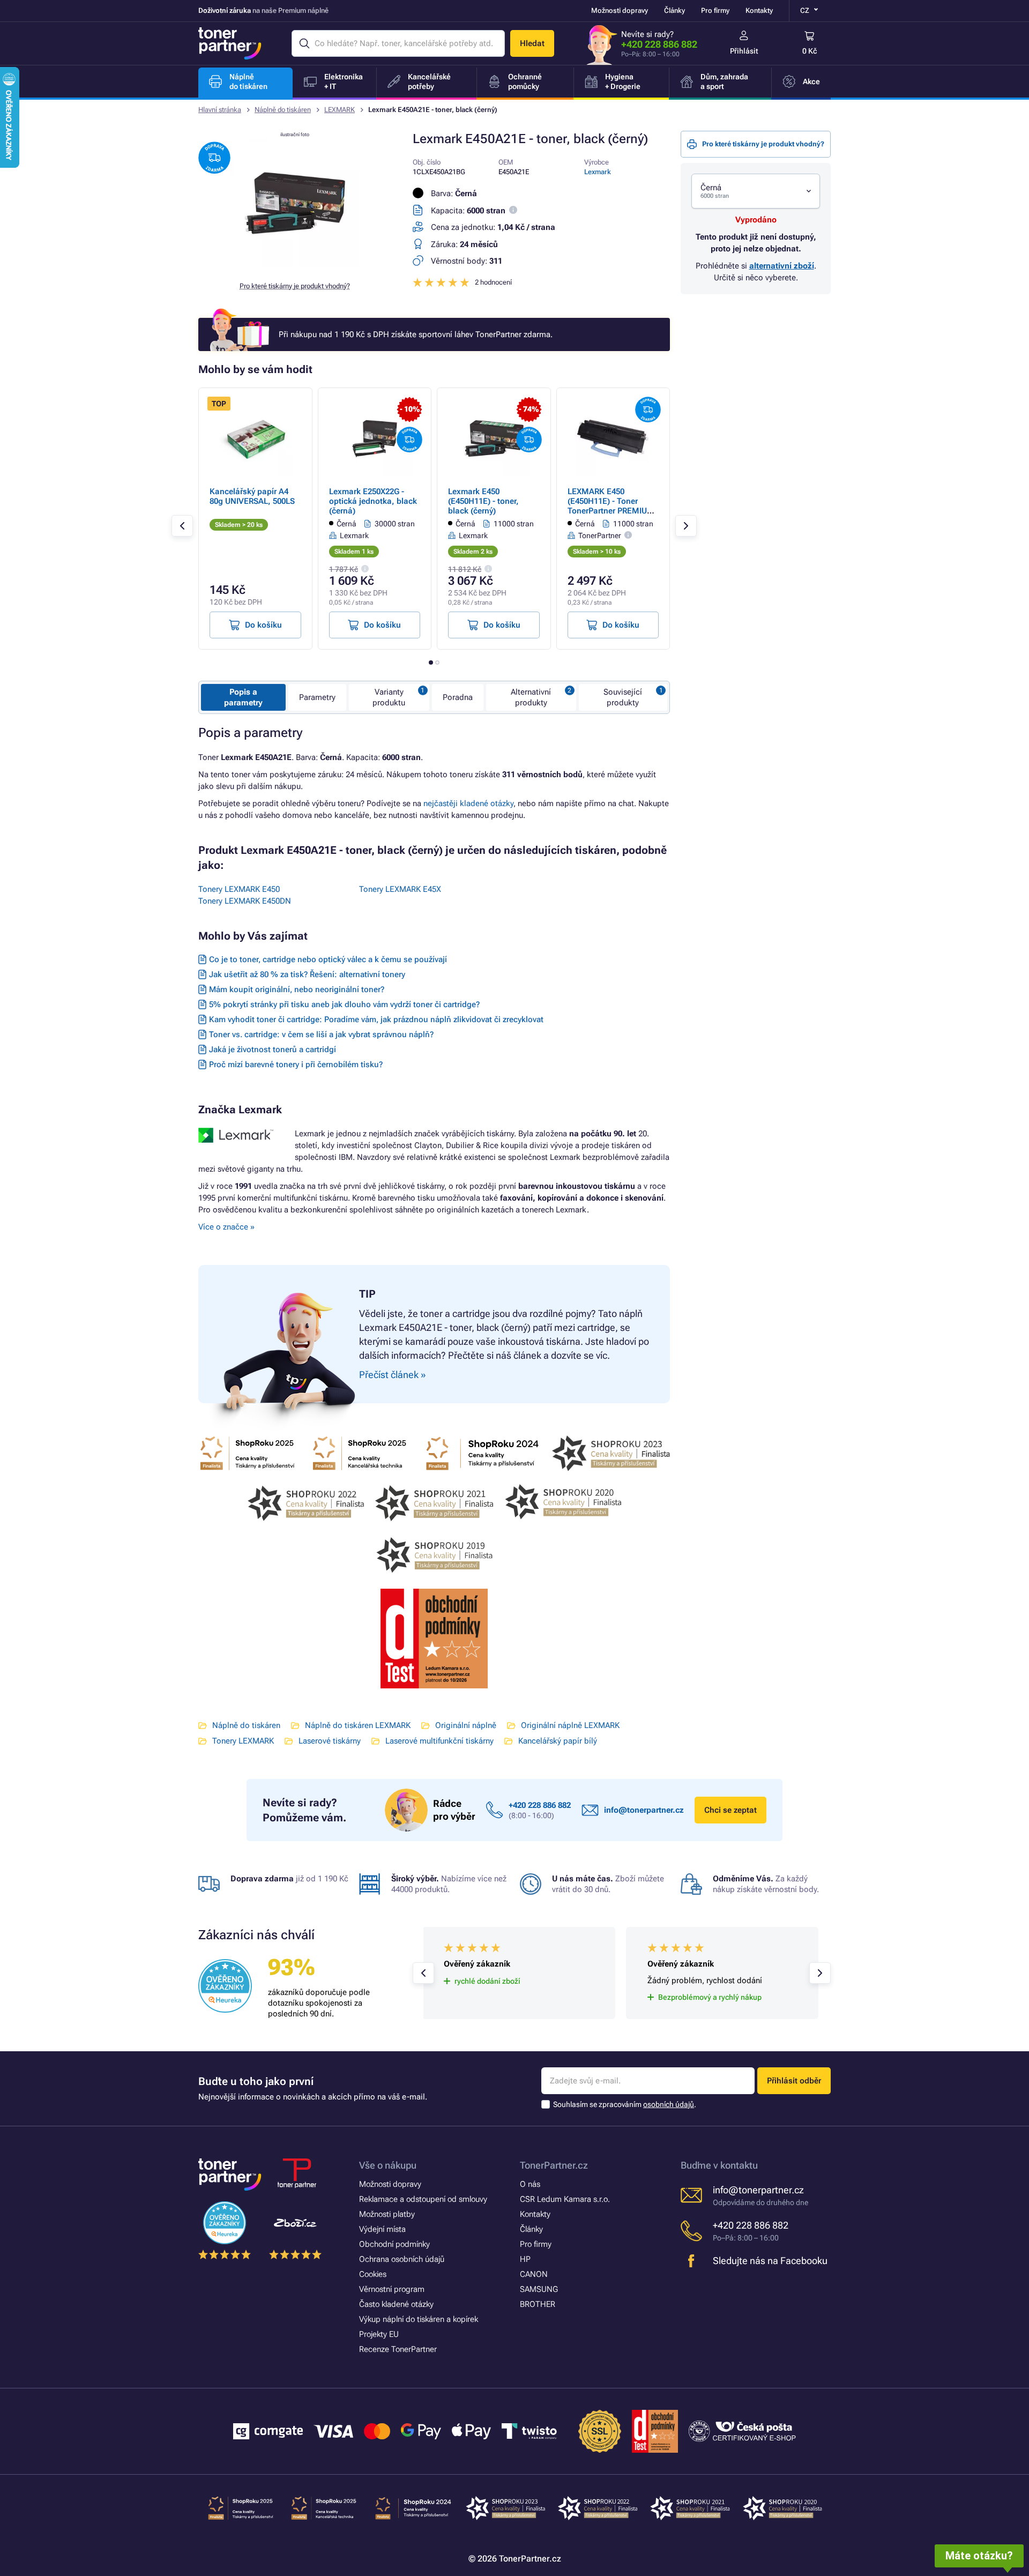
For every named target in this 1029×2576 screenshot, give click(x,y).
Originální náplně (466, 1725)
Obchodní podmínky (394, 2244)
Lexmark (598, 172)
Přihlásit (744, 51)
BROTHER (538, 2304)
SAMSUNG (539, 2289)
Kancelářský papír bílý (558, 1741)
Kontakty (759, 10)
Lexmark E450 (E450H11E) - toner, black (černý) (483, 501)
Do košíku (263, 625)
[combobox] (756, 191)
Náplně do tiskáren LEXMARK (358, 1725)
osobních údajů (669, 2104)
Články (674, 10)
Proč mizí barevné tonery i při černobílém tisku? (296, 1064)
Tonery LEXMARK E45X (400, 889)
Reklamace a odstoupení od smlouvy (423, 2199)
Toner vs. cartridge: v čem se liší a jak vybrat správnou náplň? (321, 1034)
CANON (534, 2274)
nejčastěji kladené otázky (468, 803)
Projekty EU (379, 2334)
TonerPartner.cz (554, 2165)
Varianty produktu (389, 697)
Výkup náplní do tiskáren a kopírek (419, 2319)
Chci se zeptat (730, 1810)
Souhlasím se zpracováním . (625, 2104)
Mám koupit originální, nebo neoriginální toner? (297, 989)
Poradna (458, 697)
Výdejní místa (382, 2229)
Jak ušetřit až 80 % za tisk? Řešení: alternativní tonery (307, 974)
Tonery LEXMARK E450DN (245, 901)
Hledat (532, 43)
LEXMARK (340, 110)
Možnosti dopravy (620, 10)
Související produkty (623, 697)
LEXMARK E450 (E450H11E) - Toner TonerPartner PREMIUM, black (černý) (612, 506)
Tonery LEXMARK (243, 1741)
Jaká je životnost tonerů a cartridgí (273, 1049)
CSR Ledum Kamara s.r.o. (565, 2199)
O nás (530, 2184)
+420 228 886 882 (659, 44)
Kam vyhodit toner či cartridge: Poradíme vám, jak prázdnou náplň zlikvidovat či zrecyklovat (376, 1019)
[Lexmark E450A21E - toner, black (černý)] (295, 265)
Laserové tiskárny (330, 1741)
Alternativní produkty (531, 697)
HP (525, 2259)
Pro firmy (715, 10)
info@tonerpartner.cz (644, 1810)
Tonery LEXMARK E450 (239, 889)
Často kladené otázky (396, 2304)
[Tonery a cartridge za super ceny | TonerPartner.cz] (230, 43)
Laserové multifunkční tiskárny (439, 1741)
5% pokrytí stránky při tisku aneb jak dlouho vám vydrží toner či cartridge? (344, 1004)
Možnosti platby (387, 2214)
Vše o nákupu (388, 2165)
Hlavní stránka (220, 110)
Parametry (317, 697)
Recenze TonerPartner (398, 2349)
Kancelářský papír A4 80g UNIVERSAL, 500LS (252, 496)
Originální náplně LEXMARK (570, 1725)
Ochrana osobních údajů (402, 2259)
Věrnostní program (392, 2289)
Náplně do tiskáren (283, 110)
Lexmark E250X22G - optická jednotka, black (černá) (373, 501)
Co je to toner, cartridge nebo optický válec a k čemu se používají (328, 959)
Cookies (373, 2274)
